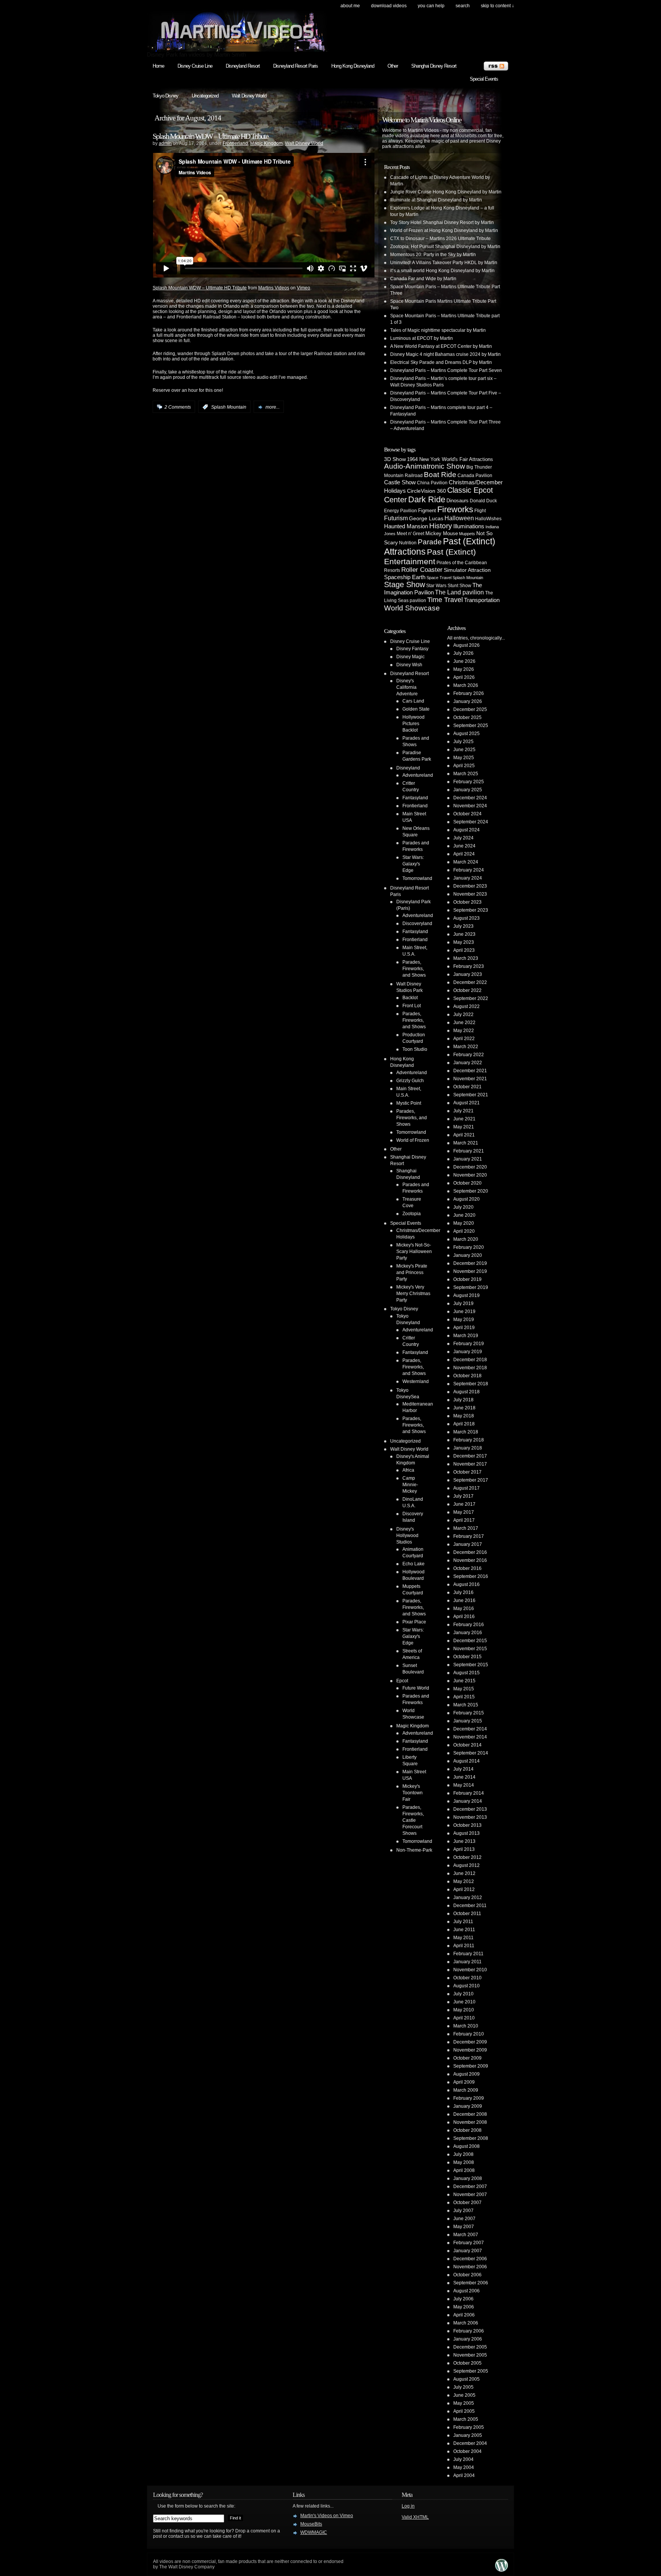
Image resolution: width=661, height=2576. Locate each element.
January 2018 (468, 1448)
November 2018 (470, 1368)
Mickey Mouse (442, 533)
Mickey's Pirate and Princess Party (412, 1273)
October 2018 (467, 1376)
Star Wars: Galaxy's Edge (413, 864)
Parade (430, 542)
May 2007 (464, 2227)
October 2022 (467, 990)
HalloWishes (488, 519)
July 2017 (463, 1496)
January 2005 (468, 2435)
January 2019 (468, 1352)
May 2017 (464, 1512)
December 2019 (470, 1263)
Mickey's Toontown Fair (413, 1793)
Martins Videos (274, 288)
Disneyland (408, 768)
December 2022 (470, 982)
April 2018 (464, 1424)
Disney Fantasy (412, 649)
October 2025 (467, 717)
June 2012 (464, 1873)
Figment (427, 510)
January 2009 (468, 2106)
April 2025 (464, 766)
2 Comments (178, 407)
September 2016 (471, 1576)
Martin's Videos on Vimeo (327, 2516)
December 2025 (470, 709)
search (463, 6)
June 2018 (464, 1408)
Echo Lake (414, 1564)
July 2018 (463, 1400)
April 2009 (464, 2082)
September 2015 (471, 1665)
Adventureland (418, 775)
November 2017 (470, 1464)
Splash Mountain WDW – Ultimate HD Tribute (210, 136)
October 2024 (467, 814)
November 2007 (470, 2195)
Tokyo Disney (165, 96)
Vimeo (304, 288)
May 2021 (464, 1127)
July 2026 (463, 653)
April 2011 (464, 1946)
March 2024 (466, 862)
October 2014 (467, 1745)
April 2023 (464, 950)
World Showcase (412, 608)
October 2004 (467, 2451)
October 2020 (467, 1183)
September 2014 (471, 1753)
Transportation (482, 600)
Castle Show (400, 482)
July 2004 (463, 2459)
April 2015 (464, 1697)
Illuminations (469, 526)
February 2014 (469, 1793)
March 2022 (466, 1047)
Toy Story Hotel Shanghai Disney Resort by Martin (442, 222)
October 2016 (467, 1568)
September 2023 (471, 910)
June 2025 (464, 750)
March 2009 (466, 2090)
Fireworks (455, 509)
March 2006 (466, 2323)
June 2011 (464, 1930)
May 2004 (464, 2467)
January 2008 (468, 2178)
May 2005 (464, 2403)
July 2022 (463, 1014)
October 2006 (467, 2275)
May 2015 (464, 1689)
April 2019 (464, 1328)
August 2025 (466, 734)
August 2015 (466, 1673)
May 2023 (464, 942)
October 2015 (467, 1657)
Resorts (392, 570)
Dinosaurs (457, 501)
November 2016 (470, 1560)
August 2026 (466, 645)
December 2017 (470, 1456)
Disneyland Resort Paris (295, 66)
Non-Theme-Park (414, 1850)
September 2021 (471, 1095)
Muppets (467, 534)
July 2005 (463, 2387)
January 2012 (468, 1898)
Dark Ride (427, 499)
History (441, 526)
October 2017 (467, 1472)
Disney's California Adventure (407, 687)
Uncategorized (205, 96)
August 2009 (466, 2074)
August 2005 (466, 2379)
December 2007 (470, 2186)
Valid (415, 2517)
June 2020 (464, 1215)
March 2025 (466, 774)
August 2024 (466, 830)
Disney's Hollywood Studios (407, 1536)
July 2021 (463, 1111)
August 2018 (466, 1392)
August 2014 (466, 1761)
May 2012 (464, 1881)
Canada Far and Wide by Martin (423, 279)
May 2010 (464, 2010)
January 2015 (468, 1721)
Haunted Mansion (406, 526)
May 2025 (464, 758)
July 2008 (463, 2154)
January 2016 (468, 1633)
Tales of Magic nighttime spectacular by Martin (438, 330)
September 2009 (471, 2066)
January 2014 (468, 1801)
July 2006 (463, 2299)
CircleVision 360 (427, 491)
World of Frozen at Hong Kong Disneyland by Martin (444, 230)
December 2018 (470, 1360)
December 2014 (470, 1729)
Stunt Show (459, 585)
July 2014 (463, 1769)
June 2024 (464, 846)
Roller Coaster (422, 570)
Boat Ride (440, 475)
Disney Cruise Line (195, 66)
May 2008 (464, 2162)
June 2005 (464, 2395)
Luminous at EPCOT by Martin (422, 338)
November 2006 (470, 2267)
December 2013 (470, 1809)
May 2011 (463, 1938)
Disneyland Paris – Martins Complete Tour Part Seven (446, 370)
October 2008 (467, 2130)
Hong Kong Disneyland (353, 66)
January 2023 (468, 974)
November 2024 (470, 806)
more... (273, 407)
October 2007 (467, 2203)
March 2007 (466, 2235)
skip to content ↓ (497, 6)
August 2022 (466, 1006)
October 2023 (467, 902)
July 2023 (463, 926)
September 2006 (471, 2283)
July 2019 (463, 1303)
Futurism (396, 518)
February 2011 (468, 1954)
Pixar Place (414, 1622)
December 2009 (470, 2042)
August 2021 (466, 1103)
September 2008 (471, 2138)
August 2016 (466, 1584)
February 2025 (469, 782)
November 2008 (470, 2122)
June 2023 (464, 934)
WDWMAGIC (314, 2532)
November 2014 (470, 1737)
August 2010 (466, 1986)
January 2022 (468, 1063)
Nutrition (408, 543)
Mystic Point (409, 1103)
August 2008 (466, 2146)
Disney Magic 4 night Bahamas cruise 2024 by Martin (445, 354)
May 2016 (464, 1609)
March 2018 (466, 1432)
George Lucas (426, 518)
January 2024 (468, 878)
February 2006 (469, 2331)
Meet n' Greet (410, 534)
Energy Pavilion (401, 510)
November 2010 (470, 1970)
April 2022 (464, 1039)
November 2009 (470, 2050)
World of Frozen (413, 1140)
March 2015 (466, 1705)
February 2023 (469, 966)
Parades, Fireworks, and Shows (414, 969)
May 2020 (464, 1223)
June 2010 (464, 2002)
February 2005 (469, 2427)
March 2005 (466, 2419)
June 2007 (464, 2219)
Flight (480, 511)
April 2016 (464, 1617)
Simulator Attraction (467, 570)
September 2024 (471, 822)
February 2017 (469, 1536)
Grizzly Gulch (410, 1081)
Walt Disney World (249, 96)
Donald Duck (483, 501)
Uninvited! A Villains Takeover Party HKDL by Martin (444, 263)
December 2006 (470, 2259)
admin (165, 143)
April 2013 (464, 1849)
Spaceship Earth (405, 577)
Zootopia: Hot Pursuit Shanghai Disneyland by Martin (445, 247)
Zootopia (412, 1214)
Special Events (484, 79)
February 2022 (469, 1055)
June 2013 (464, 1841)
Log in (408, 2506)
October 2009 (467, 2058)
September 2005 (471, 2371)
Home (158, 66)
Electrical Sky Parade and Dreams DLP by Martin (441, 362)
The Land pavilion (459, 592)
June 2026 (464, 661)
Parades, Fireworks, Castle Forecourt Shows (413, 1820)
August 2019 (466, 1295)
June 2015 (464, 1681)
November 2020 (470, 1175)
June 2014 (464, 1777)
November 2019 (470, 1271)
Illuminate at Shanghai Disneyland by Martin (436, 200)
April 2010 (464, 2018)
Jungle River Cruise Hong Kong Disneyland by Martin (446, 192)
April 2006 (464, 2315)
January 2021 (468, 1159)
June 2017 (464, 1504)
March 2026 (466, 685)
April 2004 (464, 2475)
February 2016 (469, 1625)
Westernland (416, 1381)
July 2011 (463, 1922)
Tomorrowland (417, 878)
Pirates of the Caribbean (462, 563)
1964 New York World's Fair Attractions (450, 459)
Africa (408, 1470)
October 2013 (467, 1825)
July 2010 (463, 1994)
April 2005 (464, 2411)
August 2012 (466, 1865)
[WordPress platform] (501, 2570)
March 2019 (466, 1336)
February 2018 (469, 1440)
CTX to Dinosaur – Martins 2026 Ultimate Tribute (440, 239)
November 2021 (470, 1079)
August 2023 (466, 918)
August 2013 (466, 1833)
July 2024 (463, 838)
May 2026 (464, 669)
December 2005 (470, 2347)
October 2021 (467, 1087)
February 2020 (469, 1247)
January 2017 (468, 1544)
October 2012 (467, 1857)
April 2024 (464, 854)
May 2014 (464, 1785)
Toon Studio (415, 1049)
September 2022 (471, 998)
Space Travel (439, 578)
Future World (416, 1688)
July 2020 (463, 1207)
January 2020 (468, 1255)
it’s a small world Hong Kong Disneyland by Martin (442, 271)
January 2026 (468, 701)
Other (393, 66)
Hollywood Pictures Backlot (414, 724)
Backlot (410, 998)
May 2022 (464, 1031)
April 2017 (464, 1520)
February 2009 (469, 2098)
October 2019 (467, 1279)
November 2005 (470, 2355)
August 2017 (466, 1488)
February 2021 (469, 1151)
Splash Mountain (229, 407)
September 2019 (471, 1287)
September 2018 (471, 1384)
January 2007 (468, 2251)
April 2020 (464, 1231)
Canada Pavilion (475, 476)
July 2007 (463, 2211)
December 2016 (470, 1552)
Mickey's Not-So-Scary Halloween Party (414, 1251)
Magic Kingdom (266, 143)
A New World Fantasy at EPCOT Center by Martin (441, 346)
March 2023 (466, 958)
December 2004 (470, 2443)
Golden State (416, 709)
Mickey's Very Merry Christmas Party (413, 1294)
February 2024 (469, 870)
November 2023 (470, 894)
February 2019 (469, 1344)
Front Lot (412, 1006)
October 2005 (467, 2363)
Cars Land (413, 701)
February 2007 (469, 2243)
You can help (431, 6)
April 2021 (464, 1135)
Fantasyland (415, 798)
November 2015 (470, 1649)
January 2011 (467, 1962)
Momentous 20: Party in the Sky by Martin (433, 255)
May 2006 (464, 2307)
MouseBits (311, 2524)
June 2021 (464, 1119)
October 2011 (467, 1914)
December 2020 (470, 1167)
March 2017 (466, 1528)
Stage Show (405, 584)
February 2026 (469, 693)
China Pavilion (432, 483)
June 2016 (464, 1600)
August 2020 (466, 1199)
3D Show (395, 459)
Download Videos (389, 6)
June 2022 (464, 1023)
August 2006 (466, 2291)
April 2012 (464, 1889)
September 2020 (471, 1191)
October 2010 (467, 1978)
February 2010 (469, 2034)
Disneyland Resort (243, 66)
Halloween (459, 518)
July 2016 (463, 1592)
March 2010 (466, 2026)
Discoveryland (417, 924)
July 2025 (463, 742)
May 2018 (464, 1416)
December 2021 (470, 1071)
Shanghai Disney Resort (434, 66)
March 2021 (466, 1143)
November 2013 (470, 1817)
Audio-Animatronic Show (425, 466)
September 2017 (471, 1480)
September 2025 (471, 726)
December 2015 (470, 1641)
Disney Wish (409, 665)
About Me (350, 6)
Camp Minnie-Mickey (410, 1485)
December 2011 (470, 1906)
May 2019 (464, 1320)
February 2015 (469, 1713)
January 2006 (468, 2339)
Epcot (402, 1681)
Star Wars (436, 585)
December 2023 (470, 886)
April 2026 (464, 677)
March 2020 (466, 1239)
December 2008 (470, 2114)
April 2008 (464, 2170)
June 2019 (464, 1312)
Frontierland (235, 143)
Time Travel (445, 600)
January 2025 (468, 790)
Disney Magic (410, 657)
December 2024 (470, 798)
